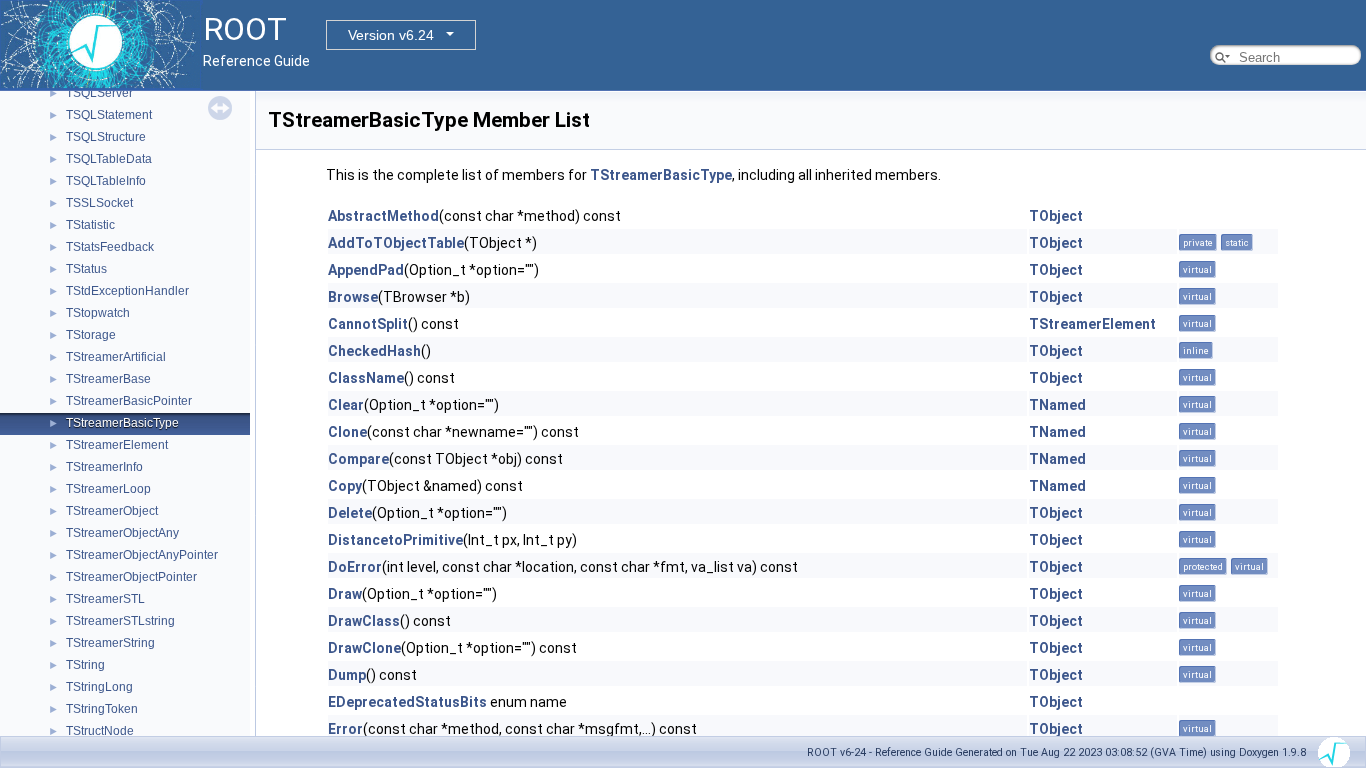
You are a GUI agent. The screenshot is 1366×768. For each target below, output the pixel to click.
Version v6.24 (391, 35)
